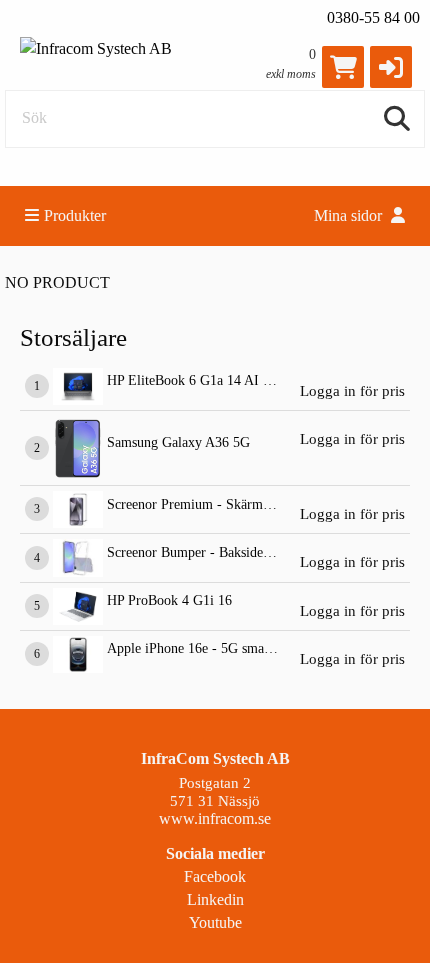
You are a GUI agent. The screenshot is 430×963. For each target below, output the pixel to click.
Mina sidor (350, 215)
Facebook (215, 876)
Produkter (75, 215)
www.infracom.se (215, 818)
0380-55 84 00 (373, 17)
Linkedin (215, 899)
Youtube (215, 922)
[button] (391, 67)
